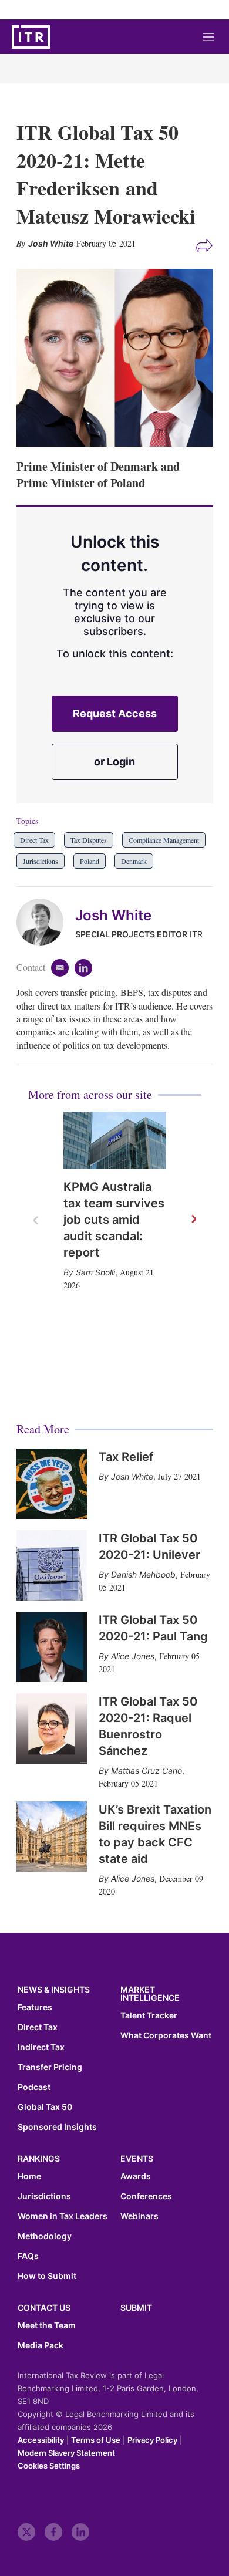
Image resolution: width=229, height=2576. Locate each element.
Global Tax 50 (45, 2107)
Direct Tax (34, 840)
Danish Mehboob (143, 1574)
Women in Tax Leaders (63, 2216)
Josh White (113, 915)
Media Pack (41, 2345)
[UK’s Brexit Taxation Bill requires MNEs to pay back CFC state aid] (52, 1836)
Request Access (115, 713)
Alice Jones (133, 1656)
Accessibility (41, 2440)
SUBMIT (136, 2307)
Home (29, 2176)
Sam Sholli (95, 1272)
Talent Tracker (149, 2015)
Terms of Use (96, 2440)
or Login (114, 762)
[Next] (193, 1220)
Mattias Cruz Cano (147, 1770)
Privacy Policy (152, 2440)
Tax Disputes (89, 840)
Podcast (34, 2087)
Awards (136, 2176)
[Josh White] (46, 922)
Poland (90, 861)
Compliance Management (164, 840)
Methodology (45, 2236)
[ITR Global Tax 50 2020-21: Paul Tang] (52, 1647)
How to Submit (47, 2276)
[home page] (31, 37)
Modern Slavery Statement (66, 2453)
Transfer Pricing (50, 2067)
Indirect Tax (41, 2047)
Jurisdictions (41, 861)
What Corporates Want (166, 2035)
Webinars (139, 2216)
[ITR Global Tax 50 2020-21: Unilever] (52, 1565)
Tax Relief (126, 1457)
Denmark (134, 861)
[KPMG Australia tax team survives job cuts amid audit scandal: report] (115, 1141)
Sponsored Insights (57, 2127)
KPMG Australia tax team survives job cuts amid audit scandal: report (114, 1220)
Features (35, 2007)
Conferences (146, 2196)
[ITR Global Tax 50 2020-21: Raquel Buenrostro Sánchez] (52, 1728)
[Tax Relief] (52, 1484)
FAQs (28, 2256)
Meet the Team (47, 2325)
